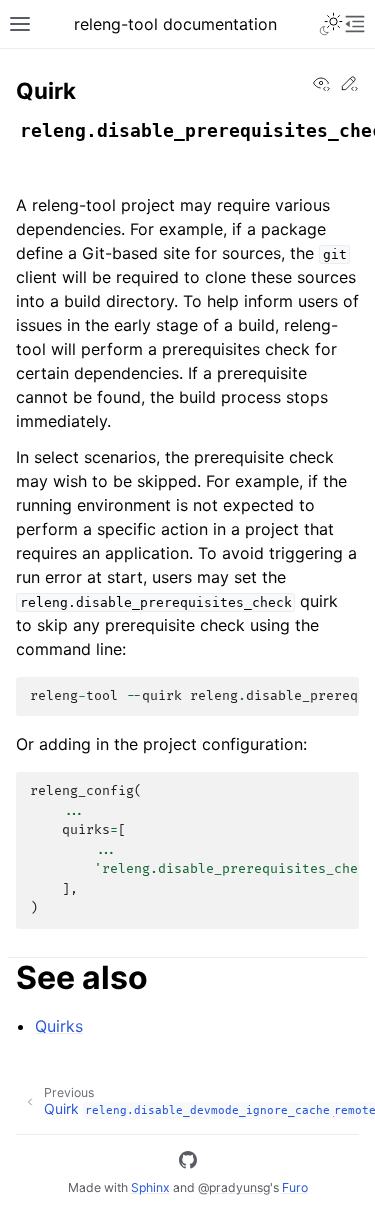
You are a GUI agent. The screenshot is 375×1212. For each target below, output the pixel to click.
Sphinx (150, 1187)
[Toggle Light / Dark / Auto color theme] (331, 24)
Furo (295, 1187)
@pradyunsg (234, 1187)
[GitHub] (188, 1163)
